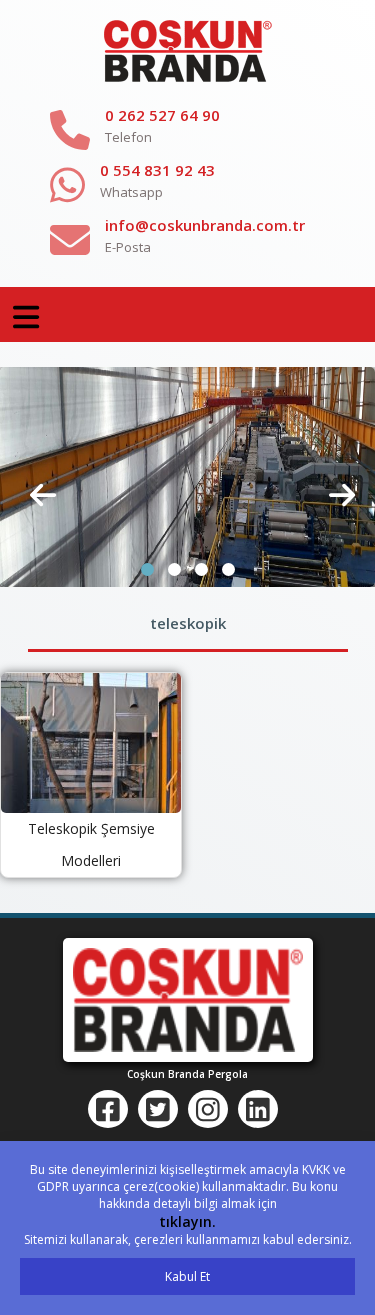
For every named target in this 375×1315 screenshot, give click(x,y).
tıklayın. (187, 1221)
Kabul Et (187, 1276)
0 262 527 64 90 (162, 115)
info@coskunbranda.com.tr (205, 225)
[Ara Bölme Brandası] (187, 476)
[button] (147, 569)
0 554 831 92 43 (157, 170)
